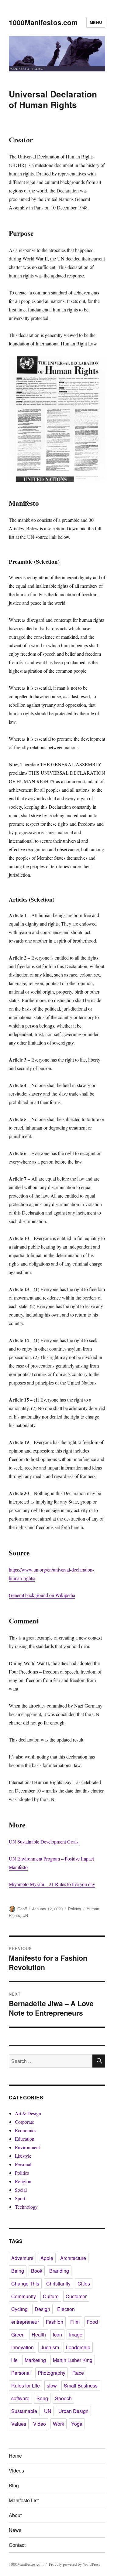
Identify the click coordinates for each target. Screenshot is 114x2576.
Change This (25, 2284)
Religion (23, 2181)
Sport (20, 2198)
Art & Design (28, 2113)
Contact (17, 2545)
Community (24, 2296)
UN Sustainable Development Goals (44, 1842)
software (20, 2398)
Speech (63, 2398)
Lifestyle (23, 2156)
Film (75, 2322)
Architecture (73, 2258)
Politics (75, 1909)
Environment (27, 2147)
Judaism (50, 2347)
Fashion (55, 2322)
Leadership (78, 2347)
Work (59, 2424)
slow (52, 2386)
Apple (47, 2258)
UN (25, 1915)
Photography (52, 2373)
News (15, 2530)
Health (39, 2335)
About (15, 2515)
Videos (16, 2471)
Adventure (22, 2258)
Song (42, 2398)
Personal (23, 2164)
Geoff (22, 1909)
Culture (51, 2296)
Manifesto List (24, 2500)
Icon (57, 2335)
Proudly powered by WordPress (74, 2564)
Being (18, 2271)
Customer (76, 2296)
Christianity (58, 2284)
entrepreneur (25, 2322)
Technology (26, 2207)
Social (21, 2190)
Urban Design (73, 2411)
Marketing (35, 2360)
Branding (59, 2271)
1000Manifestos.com (43, 22)
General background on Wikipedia (42, 1595)
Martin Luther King (73, 2360)
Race (78, 2373)
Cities (84, 2284)
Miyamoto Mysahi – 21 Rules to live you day (52, 1884)
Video (40, 2424)
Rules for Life (26, 2386)
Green (18, 2335)
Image (76, 2335)
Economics (26, 2130)
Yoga (77, 2424)
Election (66, 2309)
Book (37, 2271)
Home (15, 2456)
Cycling (19, 2309)
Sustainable (24, 2411)
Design (42, 2309)
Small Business (81, 2386)
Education (25, 2139)
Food (92, 2322)
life (14, 2360)
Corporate (24, 2122)
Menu (96, 22)
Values (19, 2424)
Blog (14, 2485)
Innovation (22, 2347)
